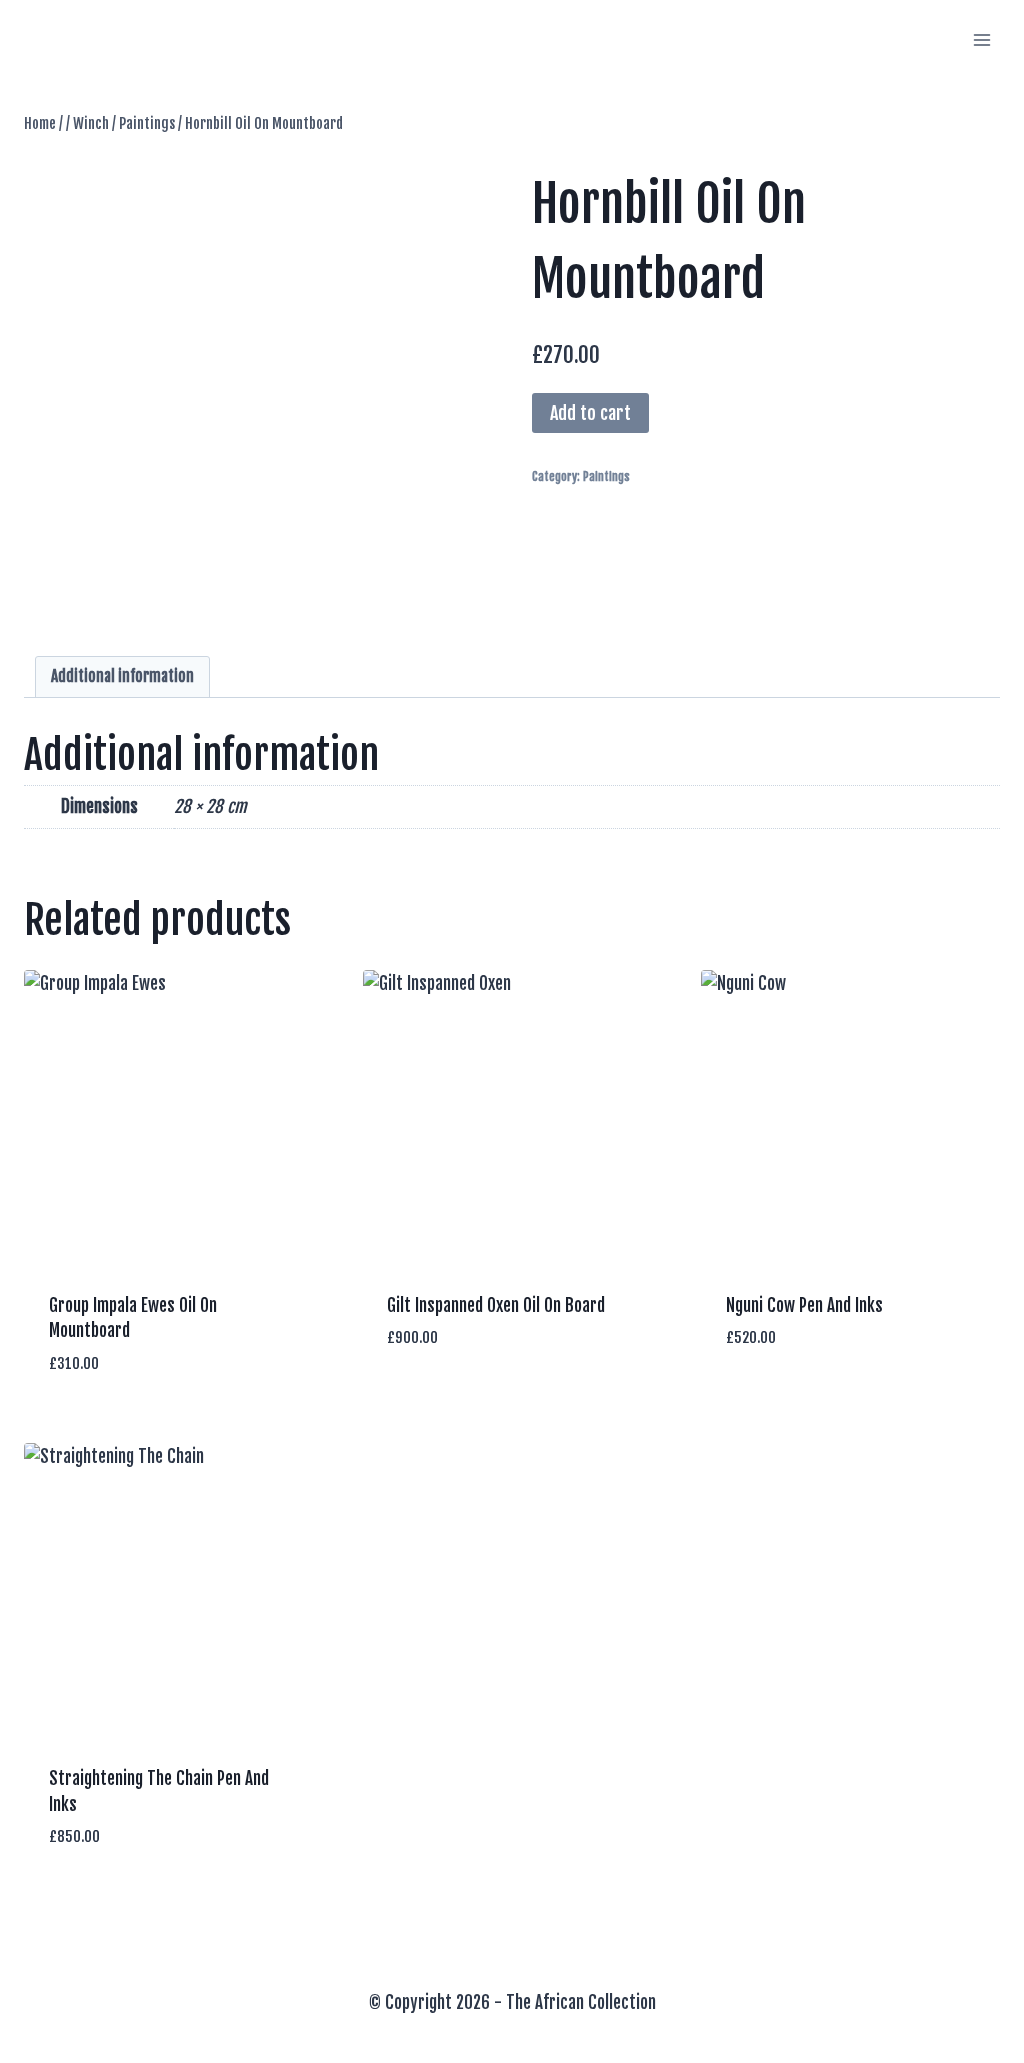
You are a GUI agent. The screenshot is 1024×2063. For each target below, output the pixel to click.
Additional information (122, 676)
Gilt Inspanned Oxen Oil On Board (496, 1305)
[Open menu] (981, 39)
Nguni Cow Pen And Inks (804, 1305)
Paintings (606, 476)
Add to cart (590, 413)
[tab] (123, 677)
